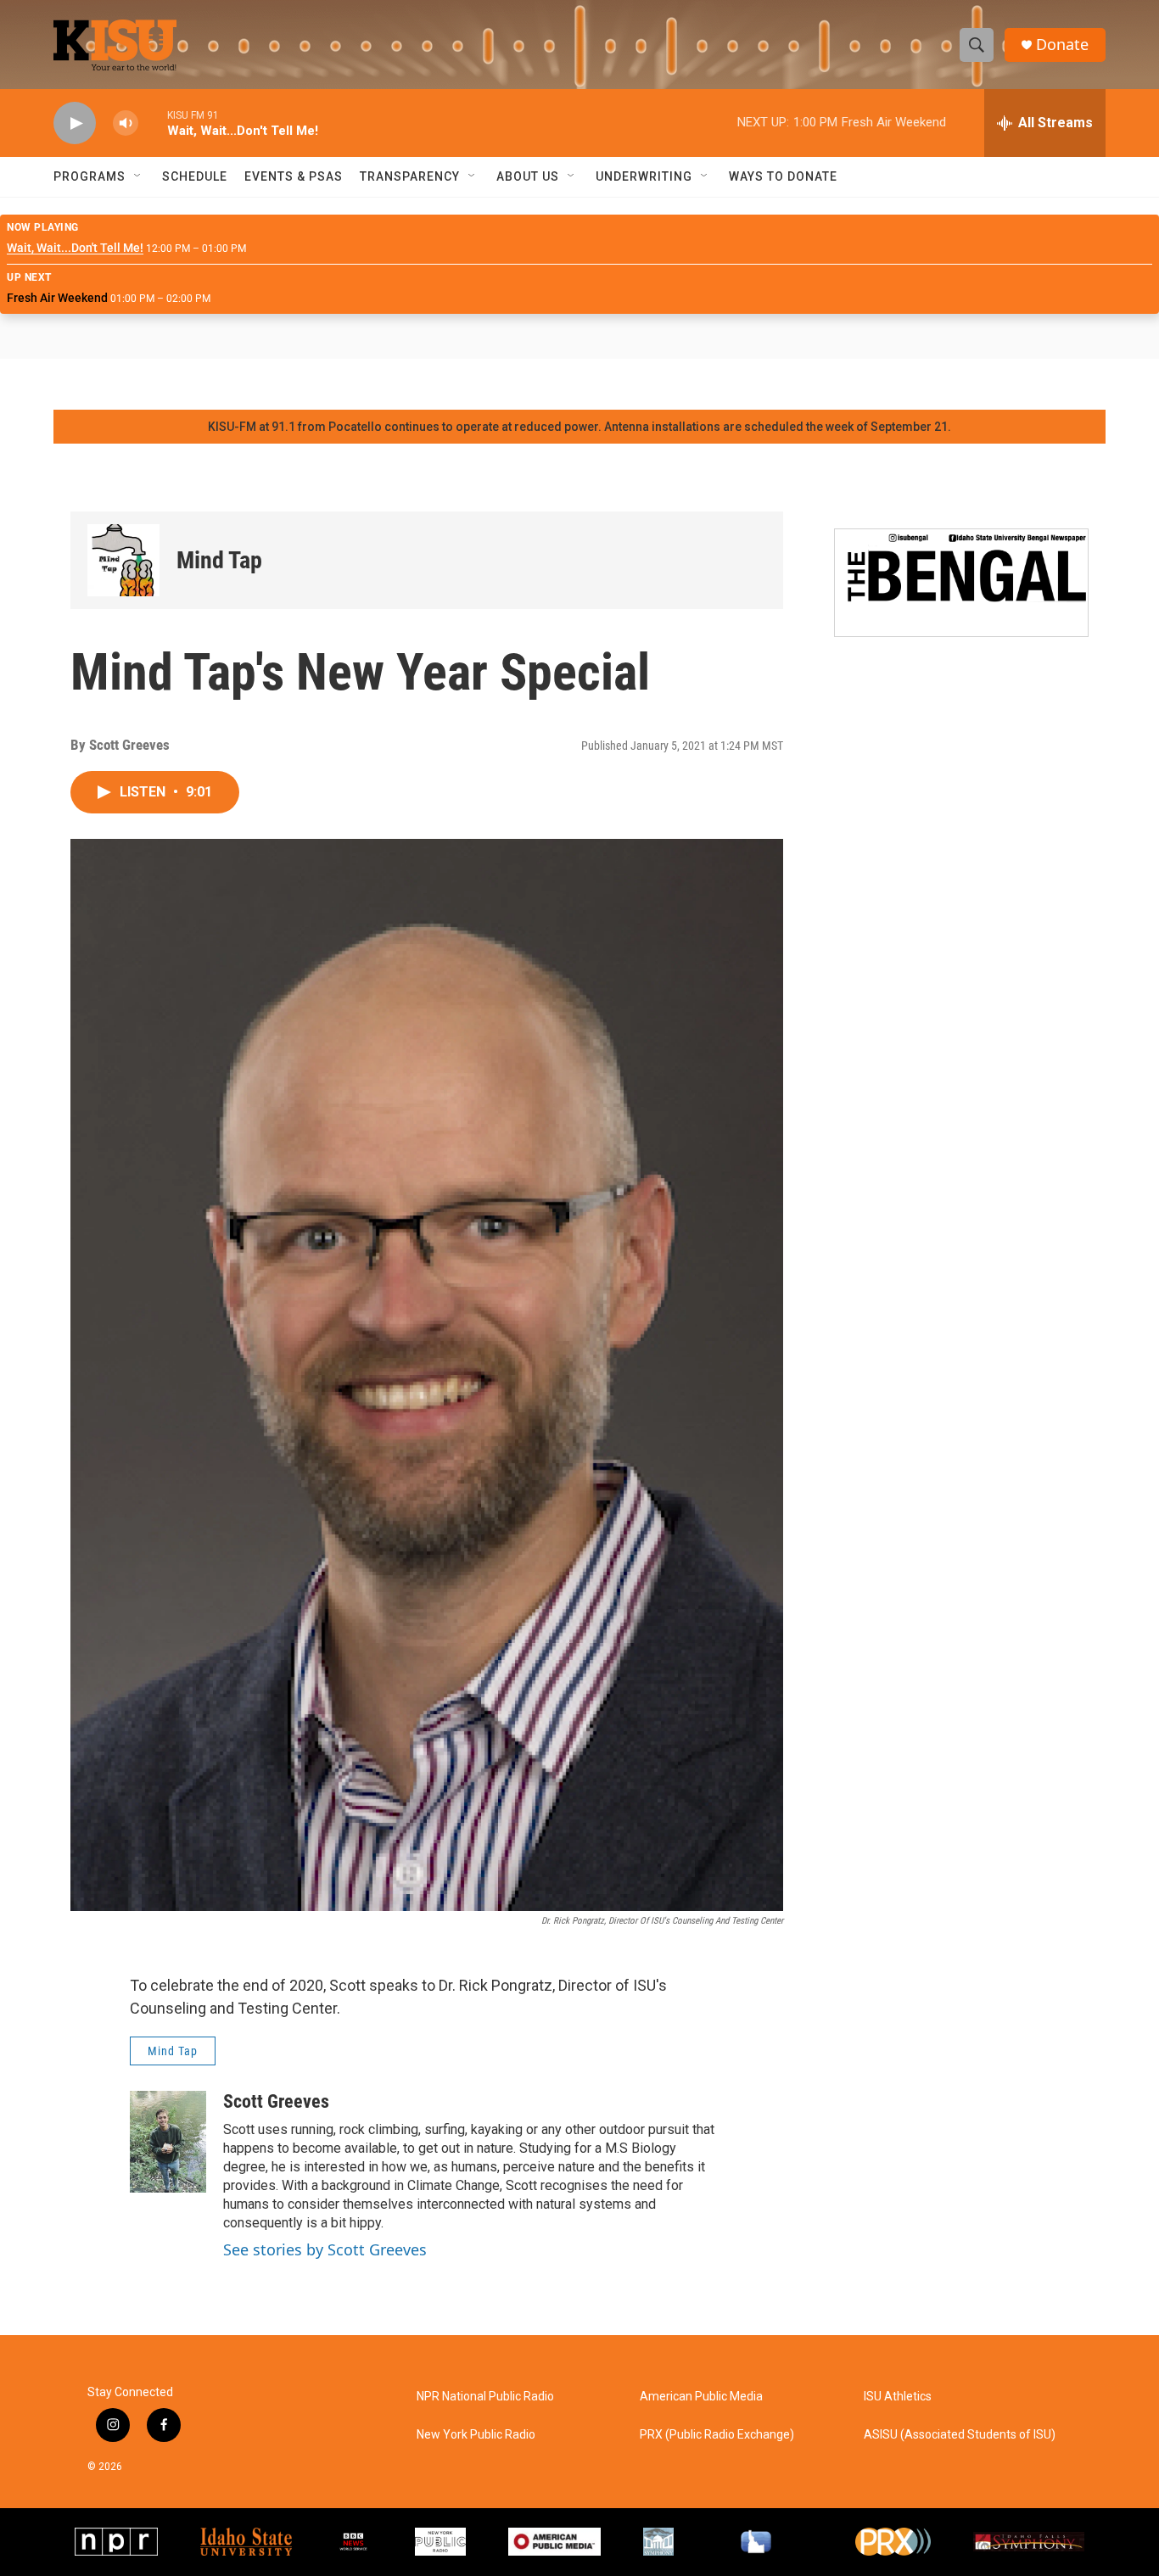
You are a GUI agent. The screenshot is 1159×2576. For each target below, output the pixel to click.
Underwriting (644, 176)
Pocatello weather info (272, 384)
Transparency (410, 176)
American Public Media (701, 2397)
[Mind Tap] (123, 560)
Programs (90, 176)
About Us (528, 176)
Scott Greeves (276, 2101)
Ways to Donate (783, 176)
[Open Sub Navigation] (138, 176)
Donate (1062, 45)
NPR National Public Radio (485, 2397)
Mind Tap (219, 560)
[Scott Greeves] (168, 2142)
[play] (75, 123)
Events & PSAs (294, 176)
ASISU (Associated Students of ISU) (960, 2435)
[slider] (153, 123)
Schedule (195, 176)
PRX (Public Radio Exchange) (717, 2435)
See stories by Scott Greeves (325, 2249)
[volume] (126, 123)
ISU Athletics (898, 2397)
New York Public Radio (476, 2435)
